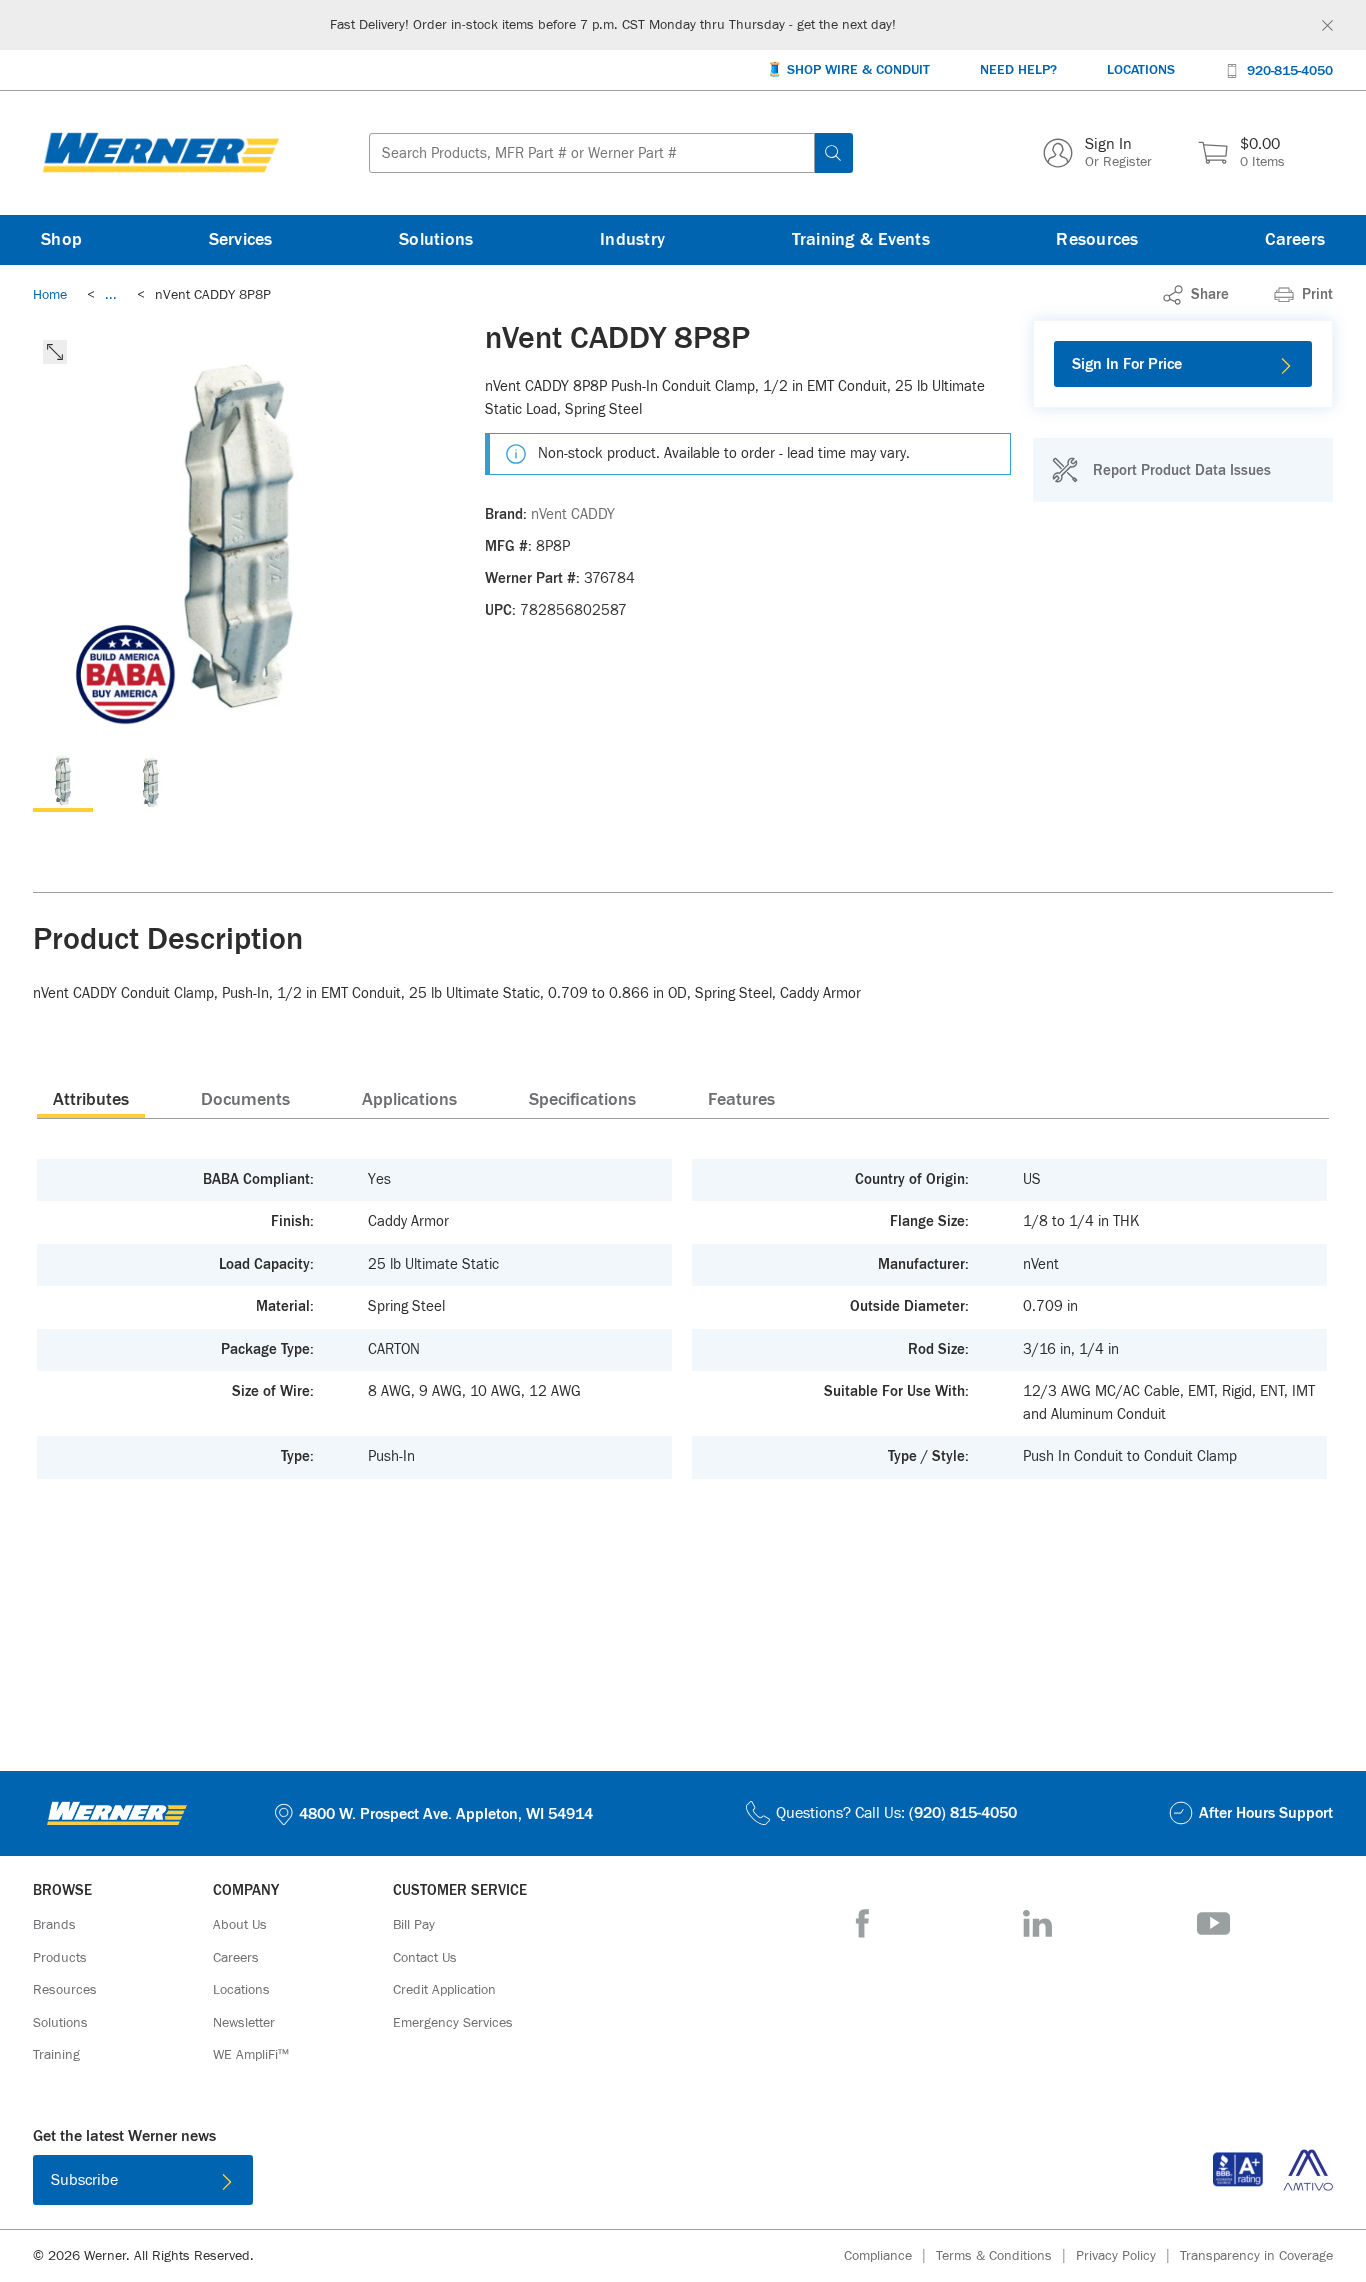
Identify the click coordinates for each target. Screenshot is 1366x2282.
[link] (111, 295)
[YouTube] (1213, 1923)
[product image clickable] (63, 782)
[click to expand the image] (55, 352)
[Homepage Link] (161, 153)
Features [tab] (741, 1100)
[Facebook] (862, 1923)
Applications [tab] (409, 1100)
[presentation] (91, 1099)
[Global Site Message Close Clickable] (1327, 25)
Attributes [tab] (91, 1100)
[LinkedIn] (1037, 1923)
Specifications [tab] (582, 1100)
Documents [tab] (245, 1100)
